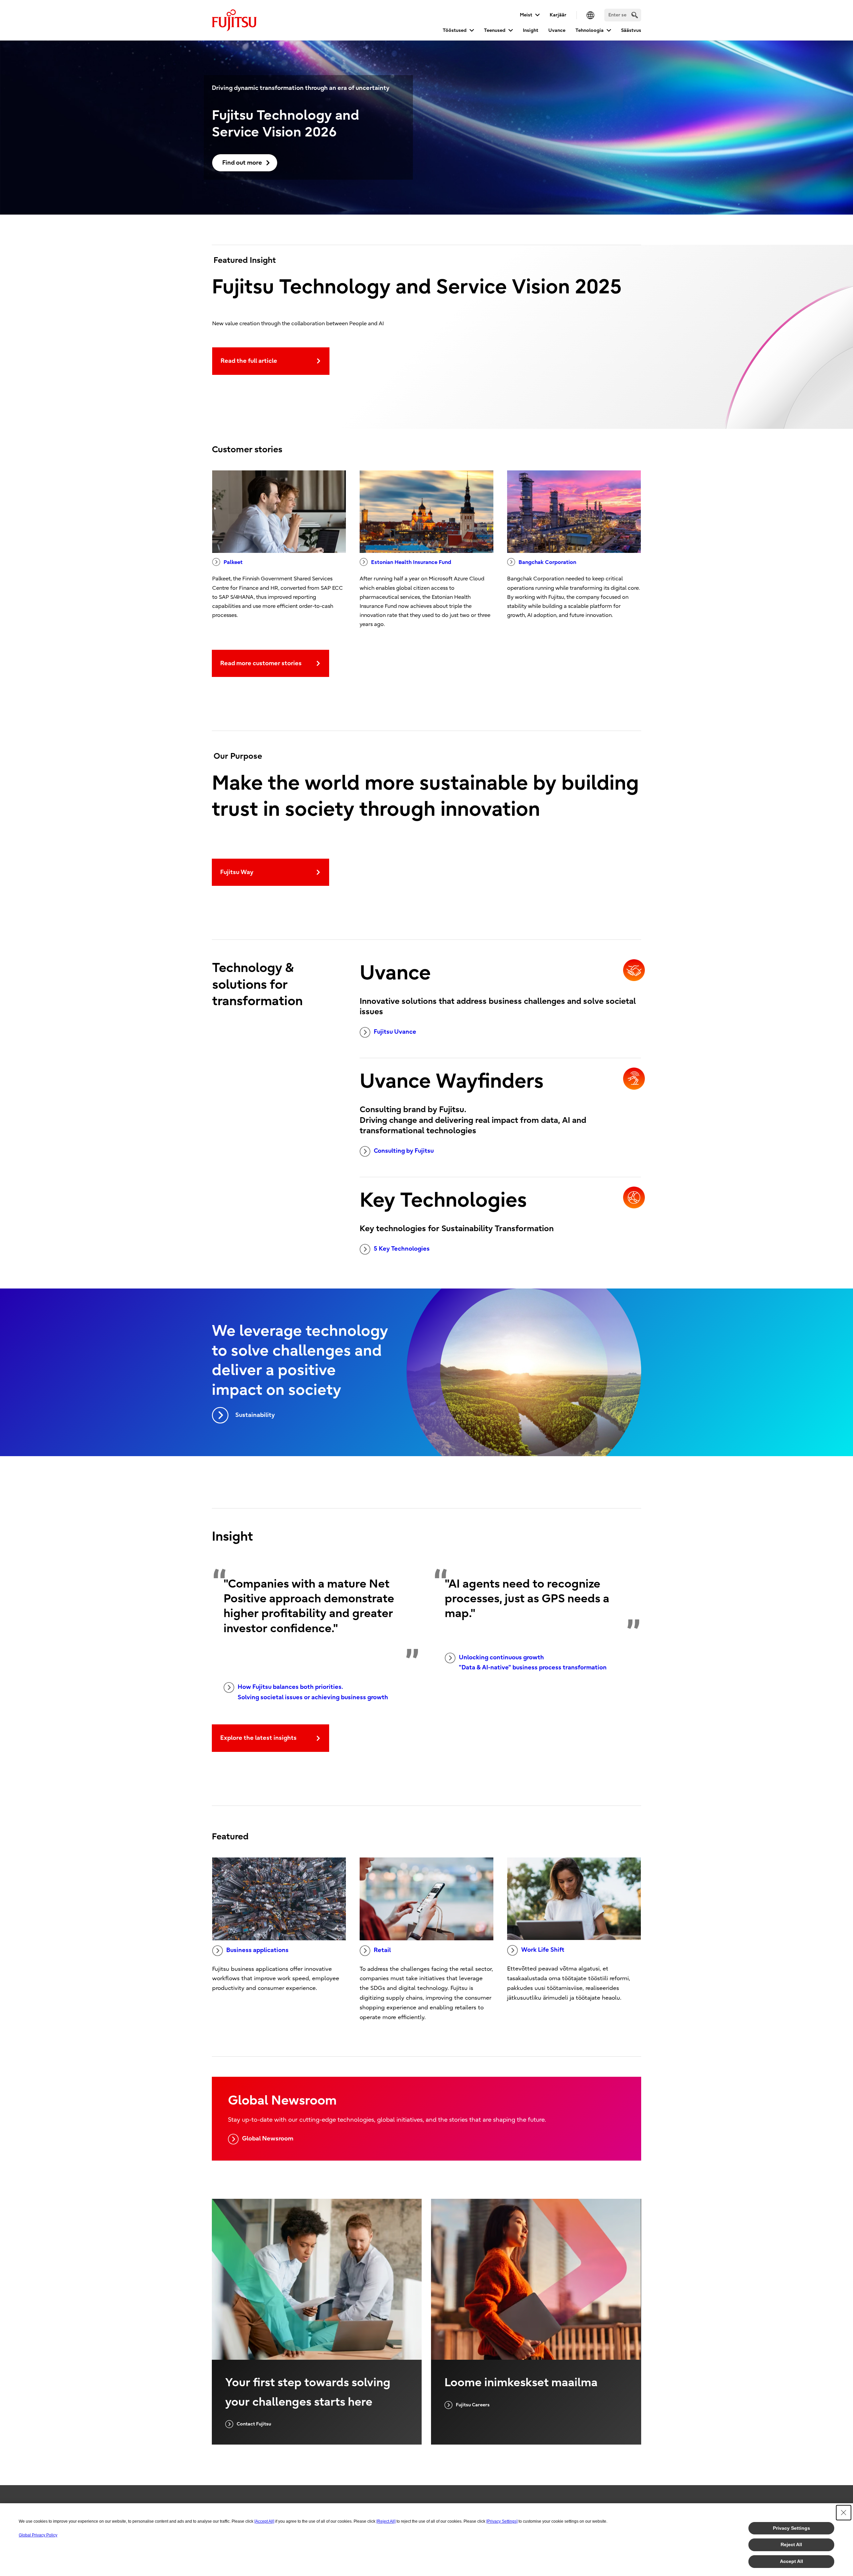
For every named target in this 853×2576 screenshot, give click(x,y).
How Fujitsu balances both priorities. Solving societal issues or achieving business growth (313, 1692)
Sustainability (255, 1415)
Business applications (257, 1950)
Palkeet (233, 562)
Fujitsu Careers (473, 2405)
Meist (526, 15)
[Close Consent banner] (844, 2513)
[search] (635, 15)
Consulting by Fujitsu (404, 1151)
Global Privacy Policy (38, 2535)
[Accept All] (264, 2521)
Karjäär (558, 15)
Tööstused (455, 30)
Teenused (495, 30)
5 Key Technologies (402, 1249)
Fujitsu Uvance (395, 1032)
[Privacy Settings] (502, 2521)
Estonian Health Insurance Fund (411, 562)
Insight (531, 30)
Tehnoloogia (590, 30)
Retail (382, 1950)
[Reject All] (386, 2521)
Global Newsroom (268, 2139)
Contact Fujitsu (254, 2424)
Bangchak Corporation (547, 562)
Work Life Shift (543, 1950)
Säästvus (631, 30)
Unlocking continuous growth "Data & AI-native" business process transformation (533, 1663)
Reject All (791, 2544)
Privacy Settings (791, 2528)
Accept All (791, 2561)
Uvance (557, 30)
